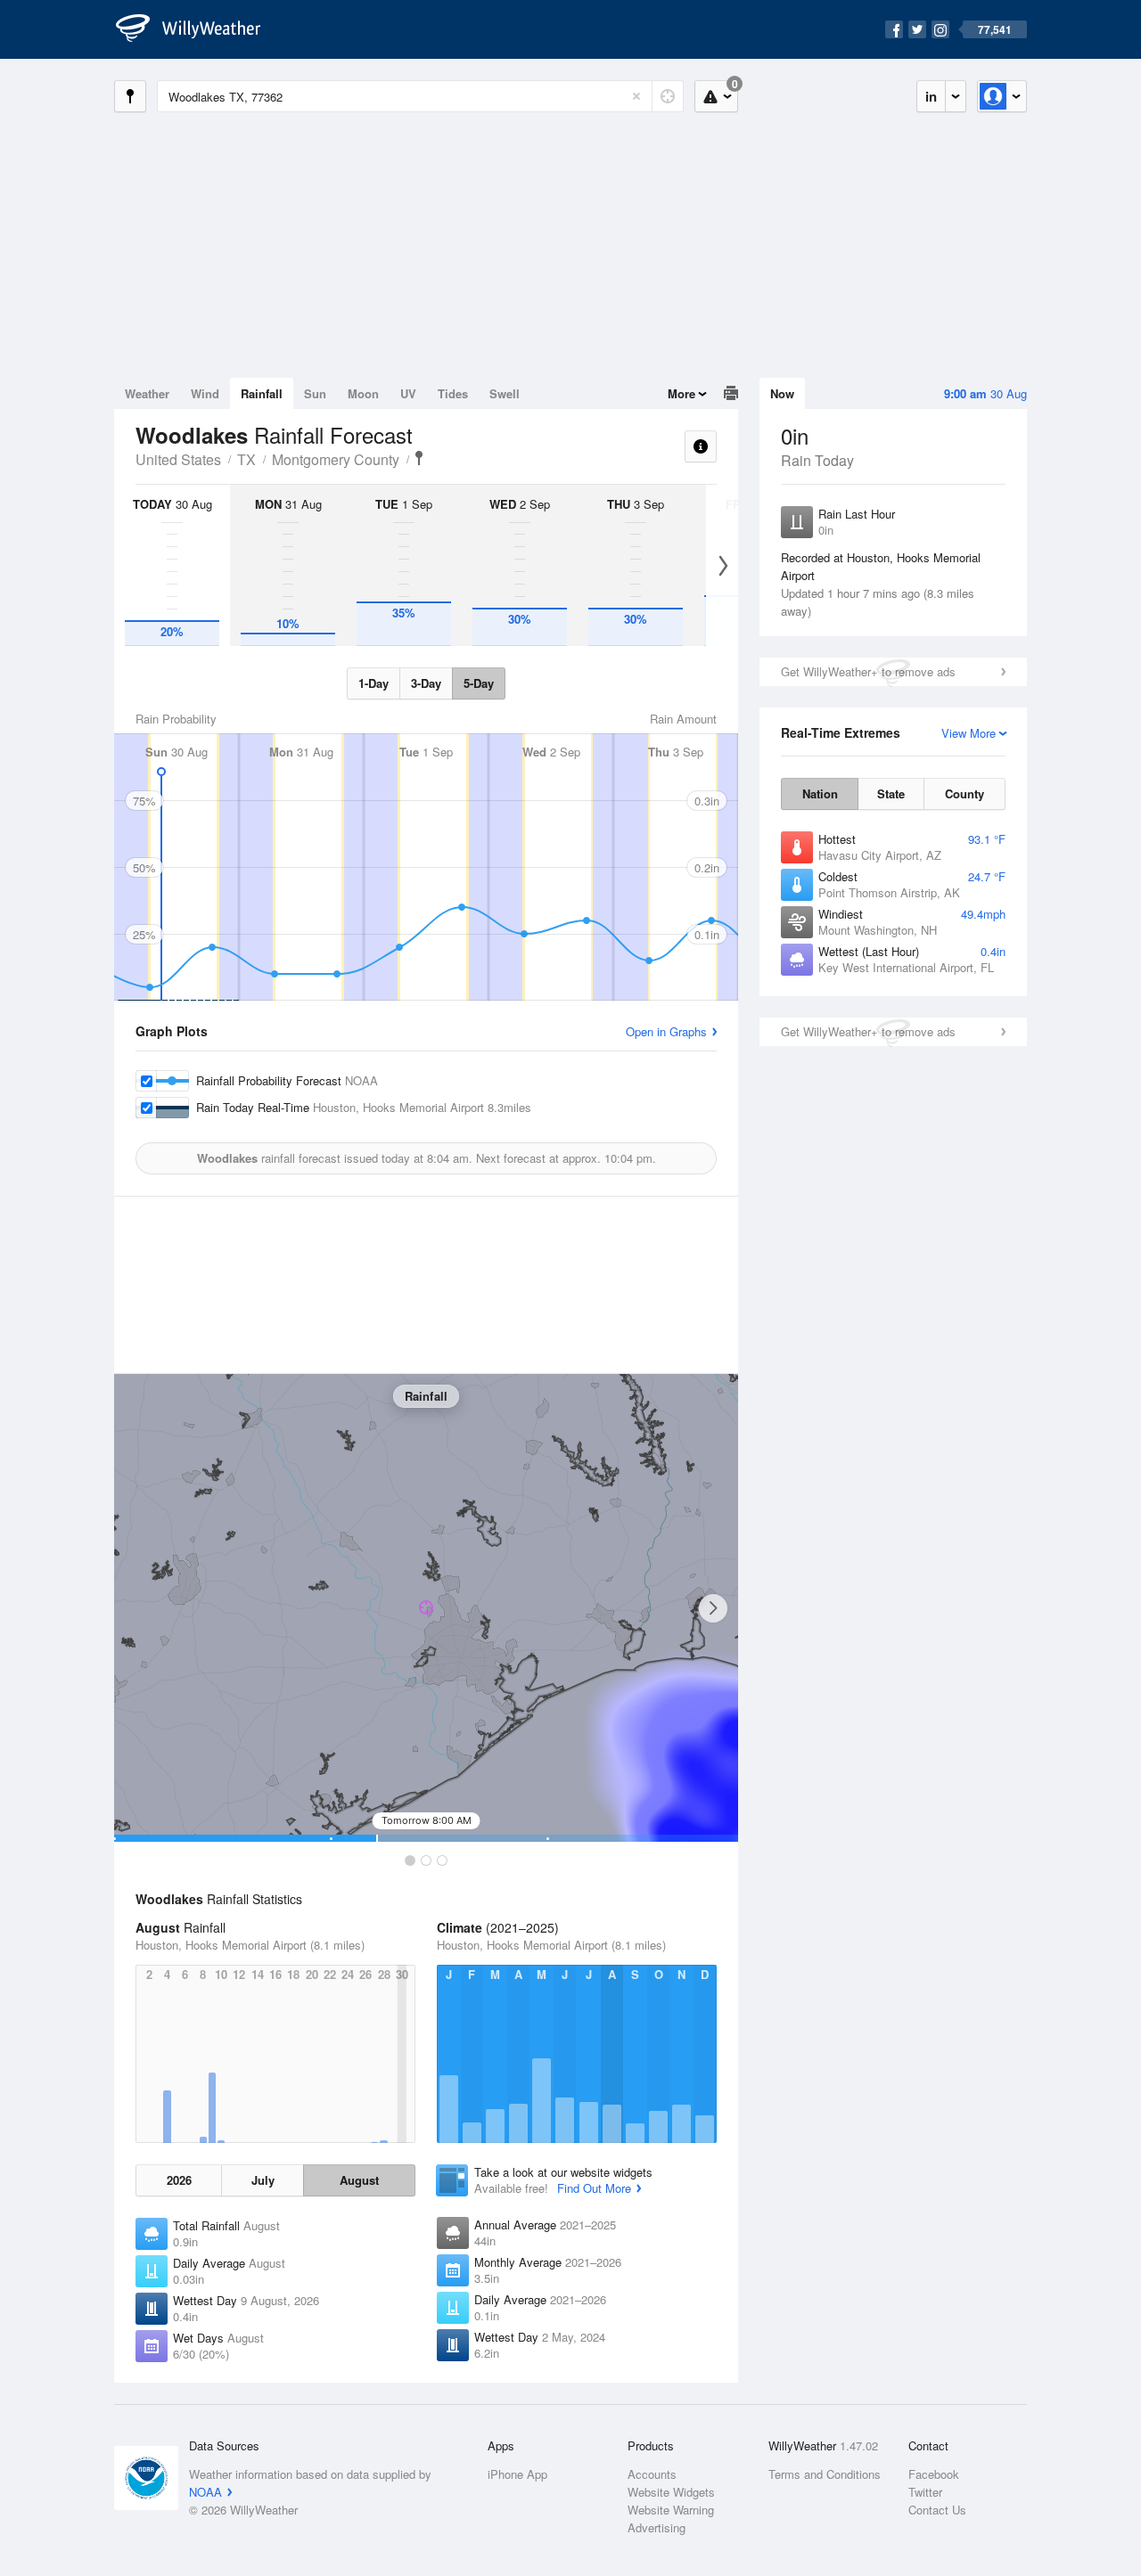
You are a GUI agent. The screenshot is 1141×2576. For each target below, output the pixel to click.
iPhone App (517, 2474)
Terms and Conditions (825, 2474)
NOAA (205, 2492)
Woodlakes (419, 458)
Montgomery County (336, 459)
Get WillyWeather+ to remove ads (868, 671)
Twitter (925, 2492)
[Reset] (636, 96)
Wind (205, 393)
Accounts (652, 2474)
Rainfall (262, 393)
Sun (315, 393)
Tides (453, 393)
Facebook (934, 2474)
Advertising (657, 2527)
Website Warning (671, 2510)
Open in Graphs (666, 1031)
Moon (363, 393)
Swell (505, 393)
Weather (147, 393)
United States (178, 459)
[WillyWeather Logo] (198, 29)
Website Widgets (671, 2492)
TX (246, 459)
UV (408, 393)
